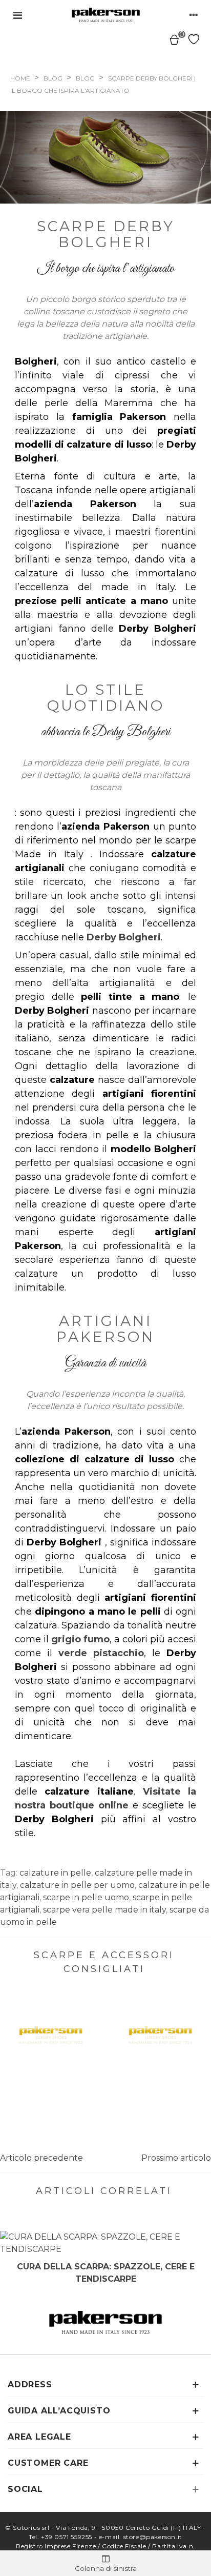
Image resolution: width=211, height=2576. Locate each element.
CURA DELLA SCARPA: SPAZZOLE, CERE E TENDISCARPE (106, 2273)
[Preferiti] (194, 39)
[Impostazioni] (194, 15)
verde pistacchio (101, 1653)
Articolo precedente (41, 2158)
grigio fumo (80, 1639)
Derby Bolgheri (124, 937)
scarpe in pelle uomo (86, 1897)
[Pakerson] (106, 15)
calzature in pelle (55, 1873)
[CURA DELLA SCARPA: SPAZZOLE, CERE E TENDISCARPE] (105, 2243)
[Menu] (17, 15)
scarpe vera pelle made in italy (104, 1910)
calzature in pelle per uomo (77, 1885)
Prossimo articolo (176, 2158)
